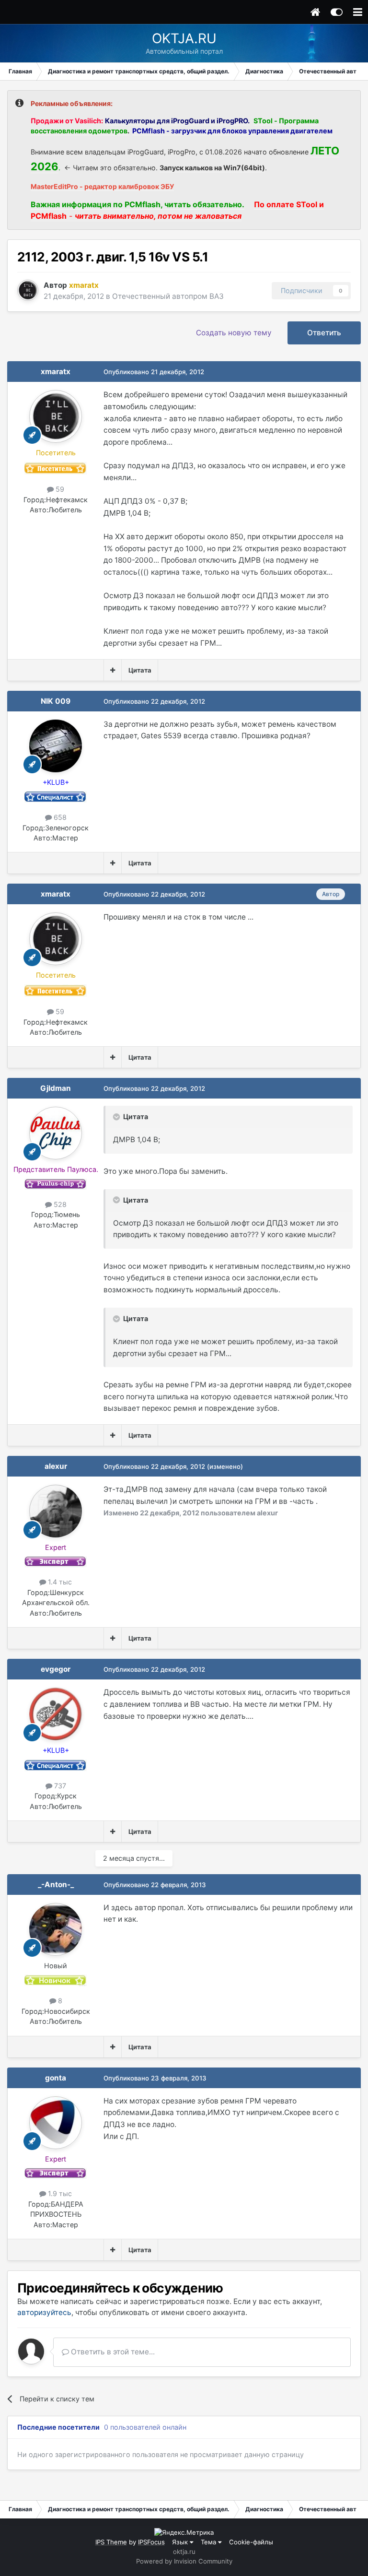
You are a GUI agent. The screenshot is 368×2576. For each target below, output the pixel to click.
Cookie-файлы (251, 2542)
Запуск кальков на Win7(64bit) (212, 168)
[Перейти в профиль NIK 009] (56, 746)
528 (59, 1204)
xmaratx (56, 372)
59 (59, 489)
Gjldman (56, 1088)
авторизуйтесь (44, 2312)
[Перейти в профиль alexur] (56, 1511)
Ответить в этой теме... (112, 2352)
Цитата (140, 670)
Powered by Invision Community (184, 2561)
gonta (56, 2078)
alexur (56, 1466)
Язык (181, 2542)
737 (59, 1786)
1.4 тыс (59, 1582)
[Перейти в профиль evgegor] (56, 1714)
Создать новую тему (234, 333)
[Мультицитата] (113, 670)
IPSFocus (151, 2542)
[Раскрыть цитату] (117, 1117)
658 (59, 817)
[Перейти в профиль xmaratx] (28, 290)
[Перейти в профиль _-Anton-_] (56, 1929)
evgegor (56, 1669)
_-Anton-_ (56, 1885)
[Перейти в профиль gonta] (56, 2123)
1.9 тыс (59, 2193)
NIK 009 (56, 701)
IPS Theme (111, 2542)
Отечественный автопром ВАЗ (168, 296)
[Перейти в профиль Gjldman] (56, 1133)
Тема (209, 2542)
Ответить (324, 333)
